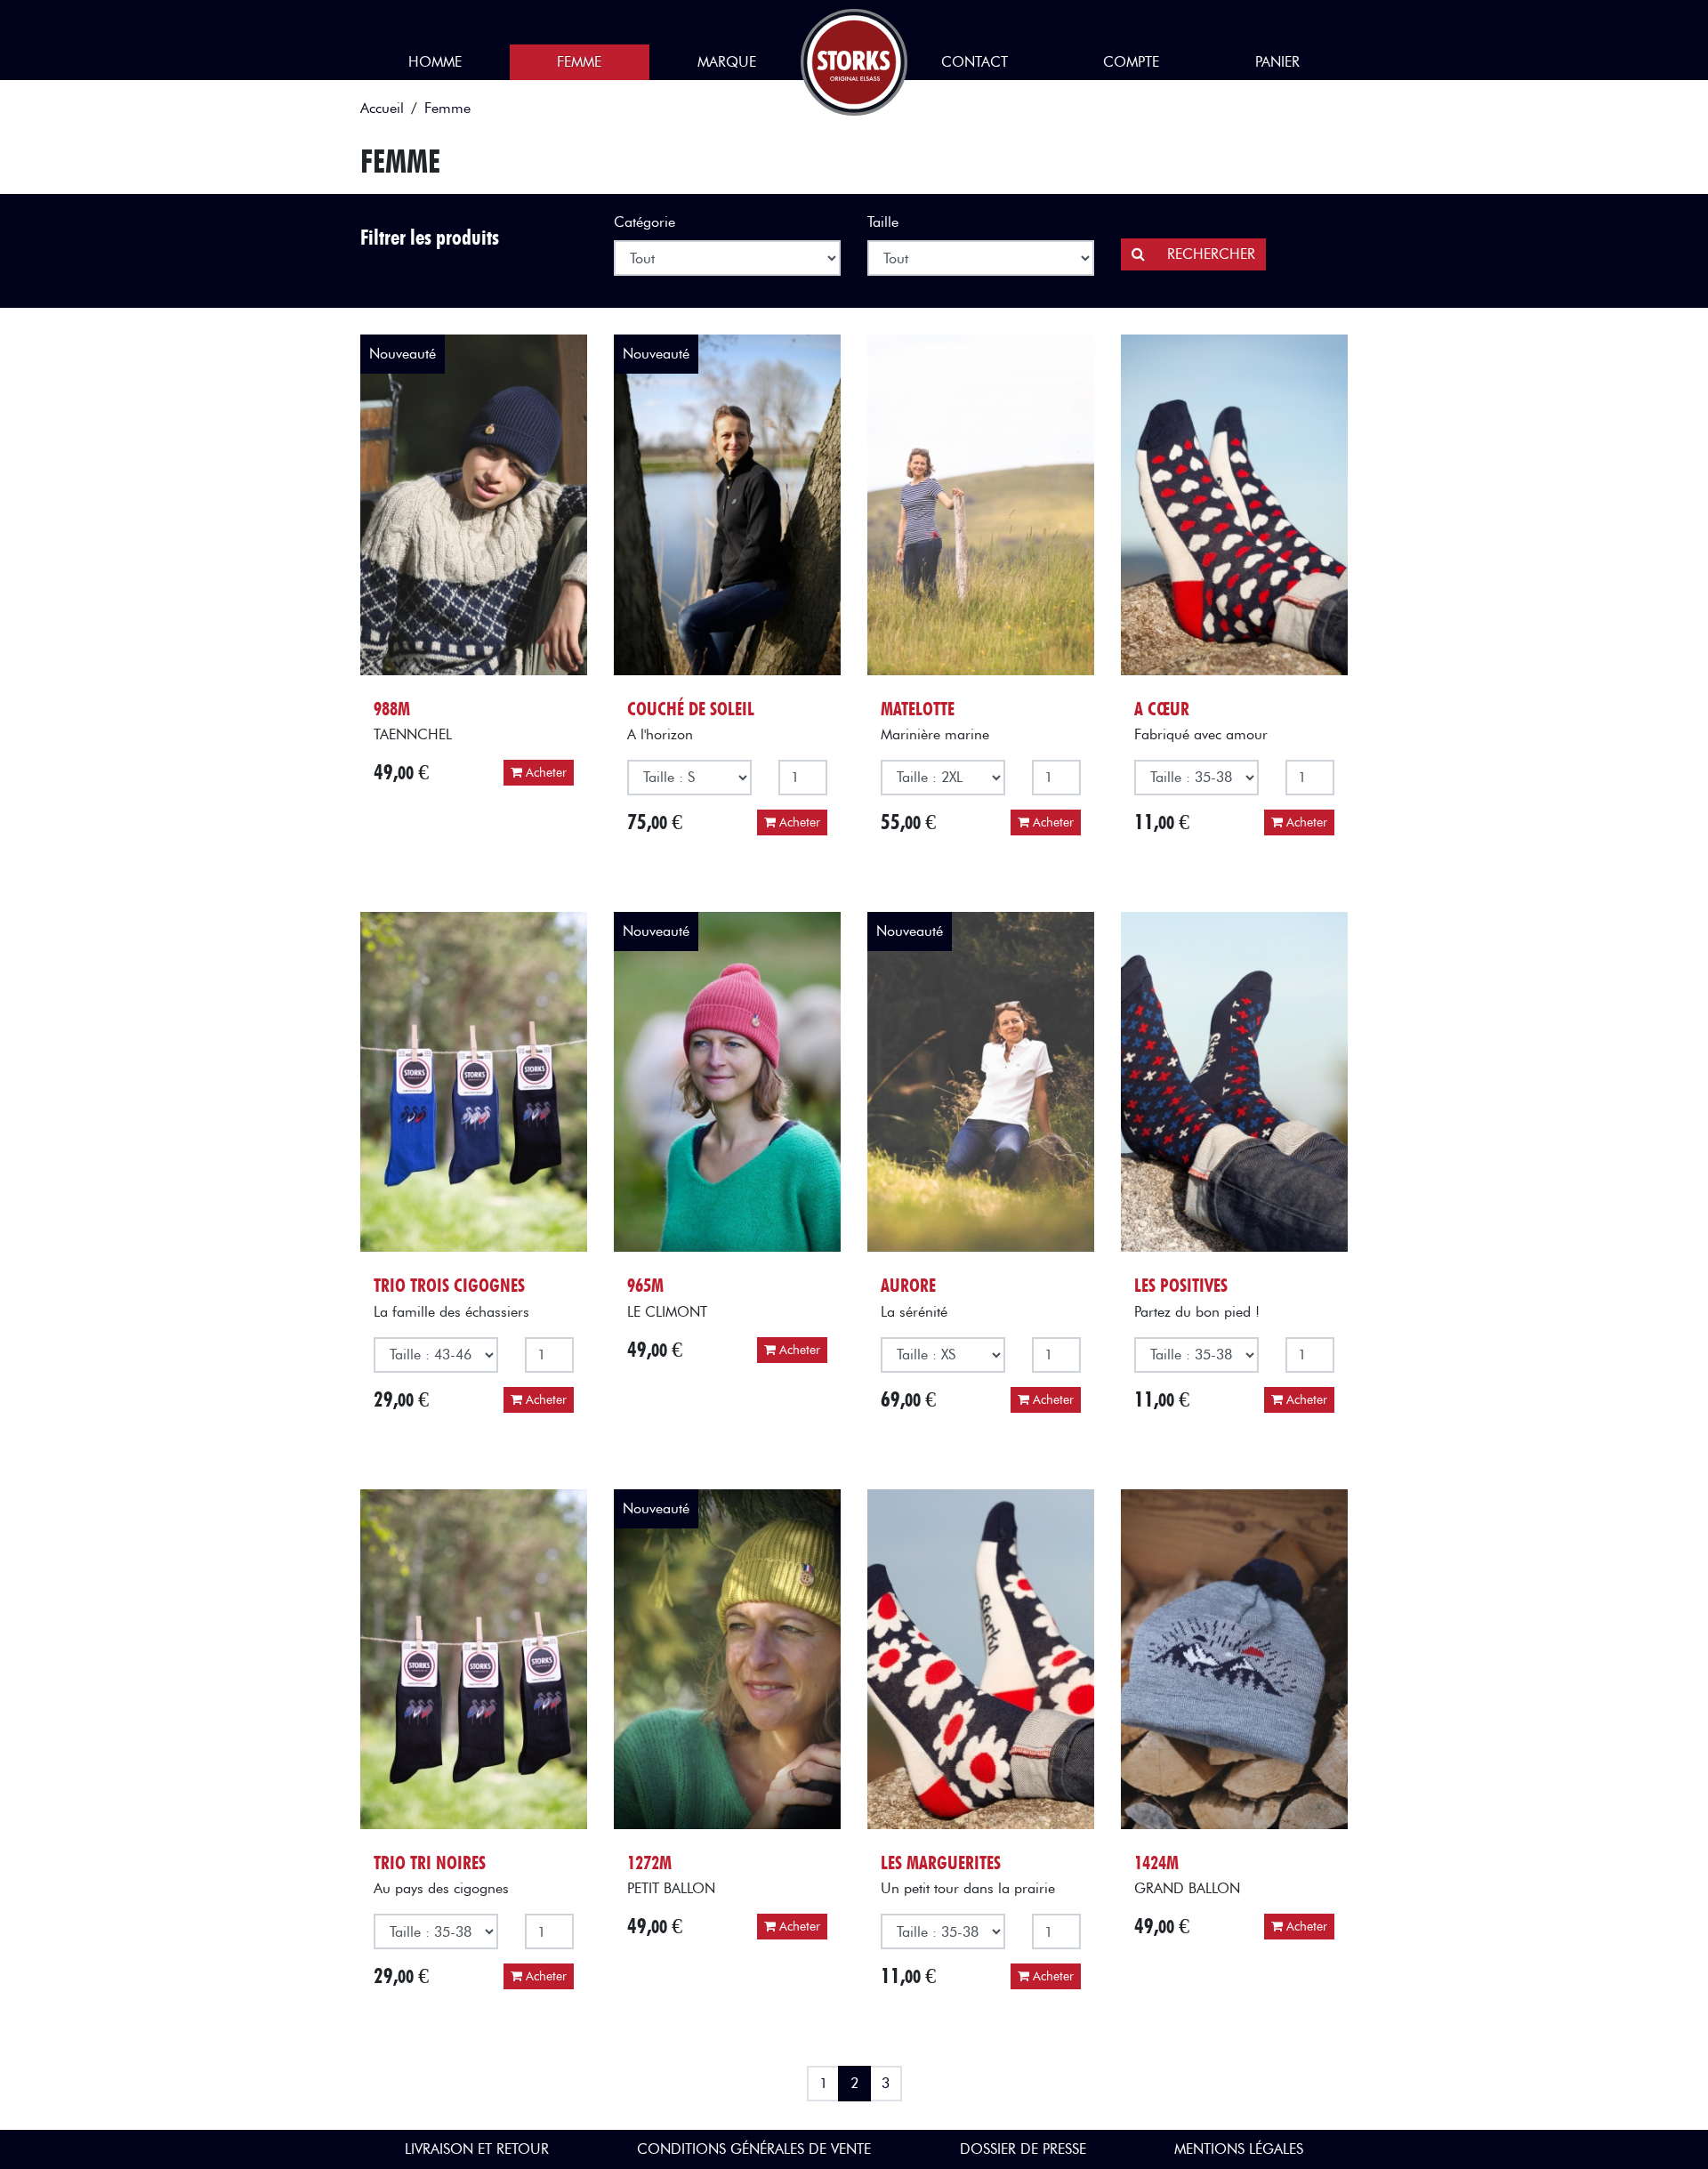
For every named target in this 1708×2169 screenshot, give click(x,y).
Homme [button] (435, 62)
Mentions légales (1239, 2149)
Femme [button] (579, 62)
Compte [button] (1131, 62)
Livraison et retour (477, 2149)
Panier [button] (1277, 62)
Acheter (544, 773)
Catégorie (645, 222)
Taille (883, 222)
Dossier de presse (1023, 2149)
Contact (975, 62)
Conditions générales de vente (754, 2149)
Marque (727, 62)
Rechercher (1209, 254)
